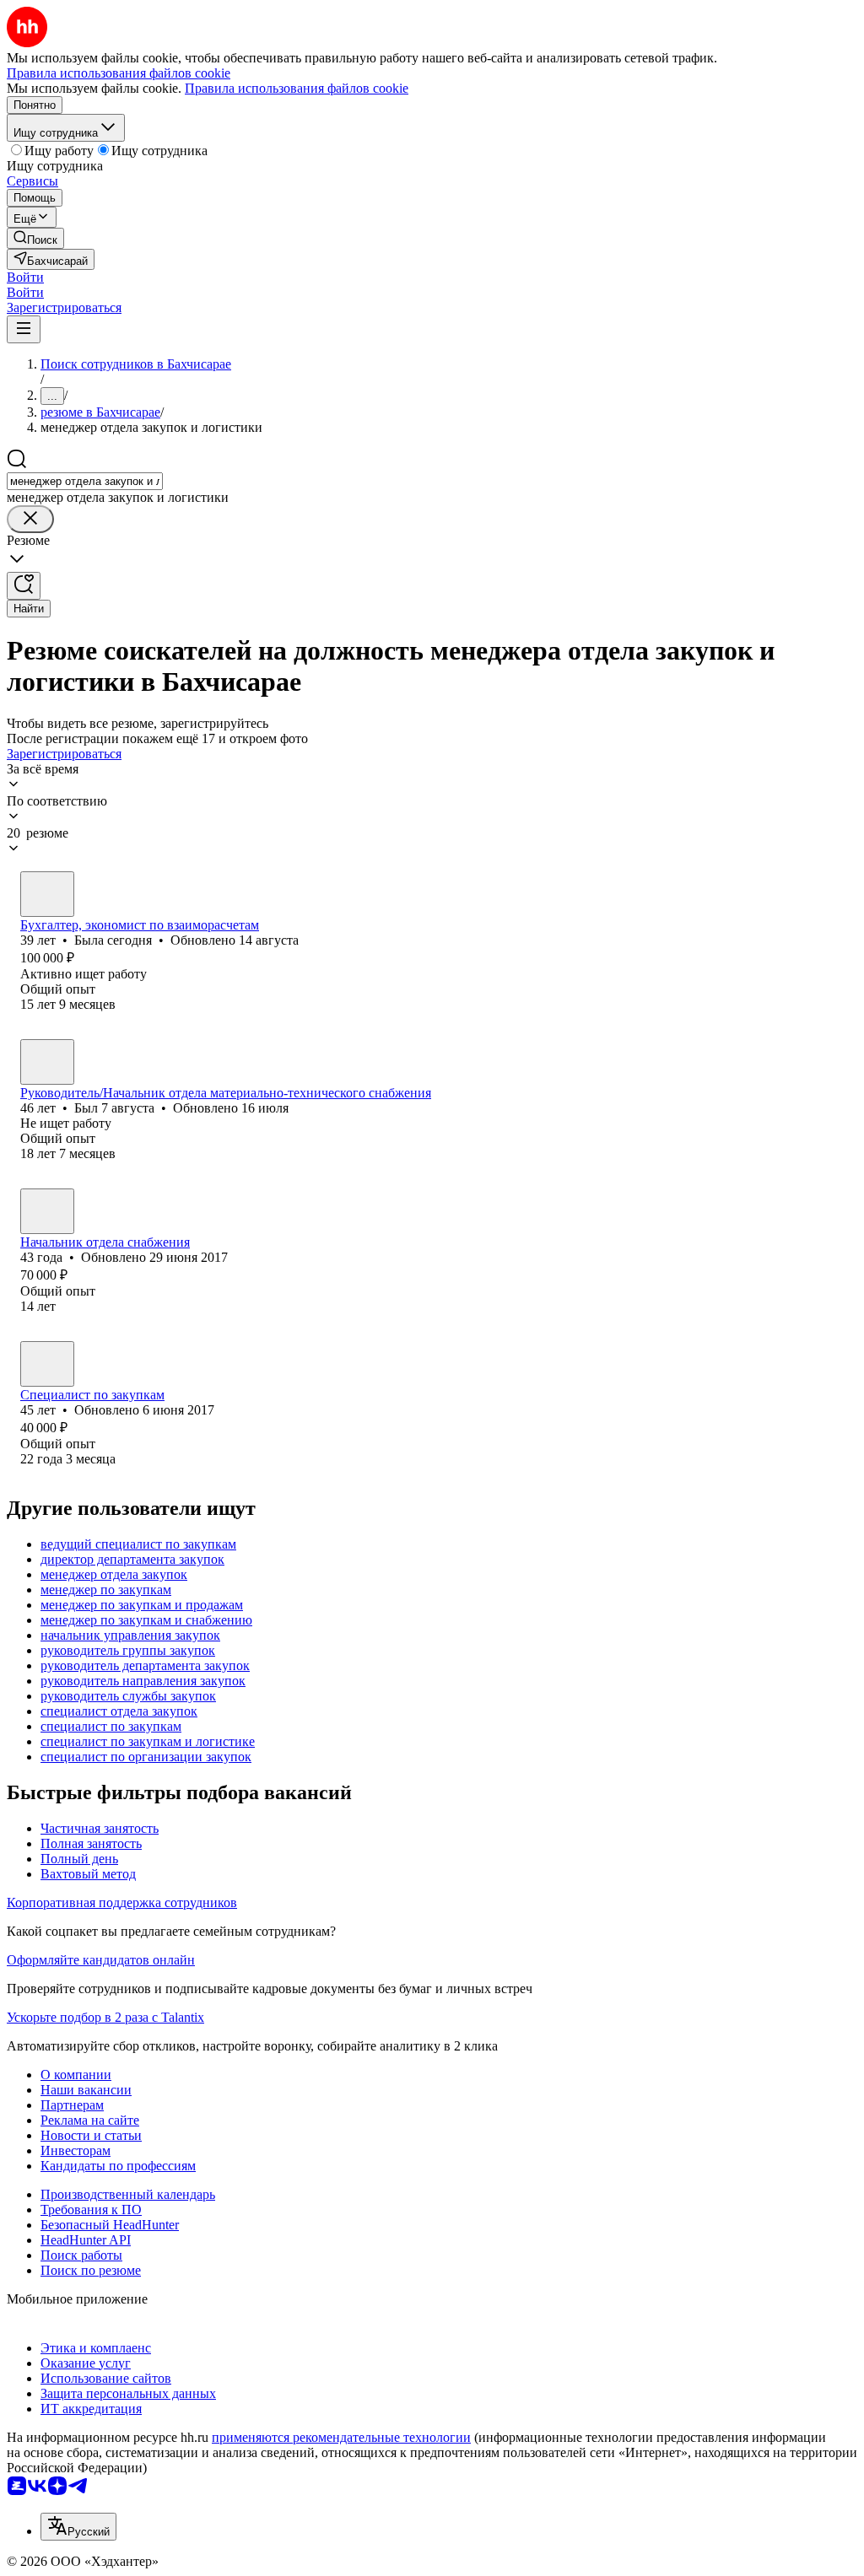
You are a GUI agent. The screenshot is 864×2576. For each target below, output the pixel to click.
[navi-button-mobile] (24, 329)
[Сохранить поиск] (24, 586)
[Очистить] (30, 519)
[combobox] (85, 481)
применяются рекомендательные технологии (341, 2437)
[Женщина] (47, 894)
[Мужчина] (47, 1062)
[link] (35, 238)
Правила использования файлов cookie (297, 88)
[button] (25, 277)
